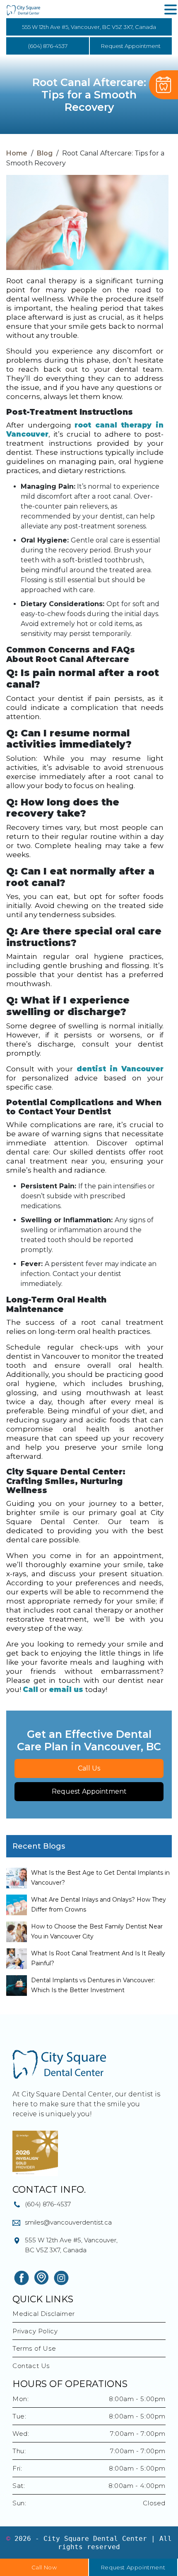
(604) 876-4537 (48, 46)
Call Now (44, 2567)
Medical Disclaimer (44, 2314)
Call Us (89, 1768)
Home (17, 153)
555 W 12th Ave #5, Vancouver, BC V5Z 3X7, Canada (89, 27)
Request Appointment (131, 46)
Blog (45, 153)
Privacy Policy (35, 2331)
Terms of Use (34, 2348)
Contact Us (31, 2366)
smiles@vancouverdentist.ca (68, 2222)
